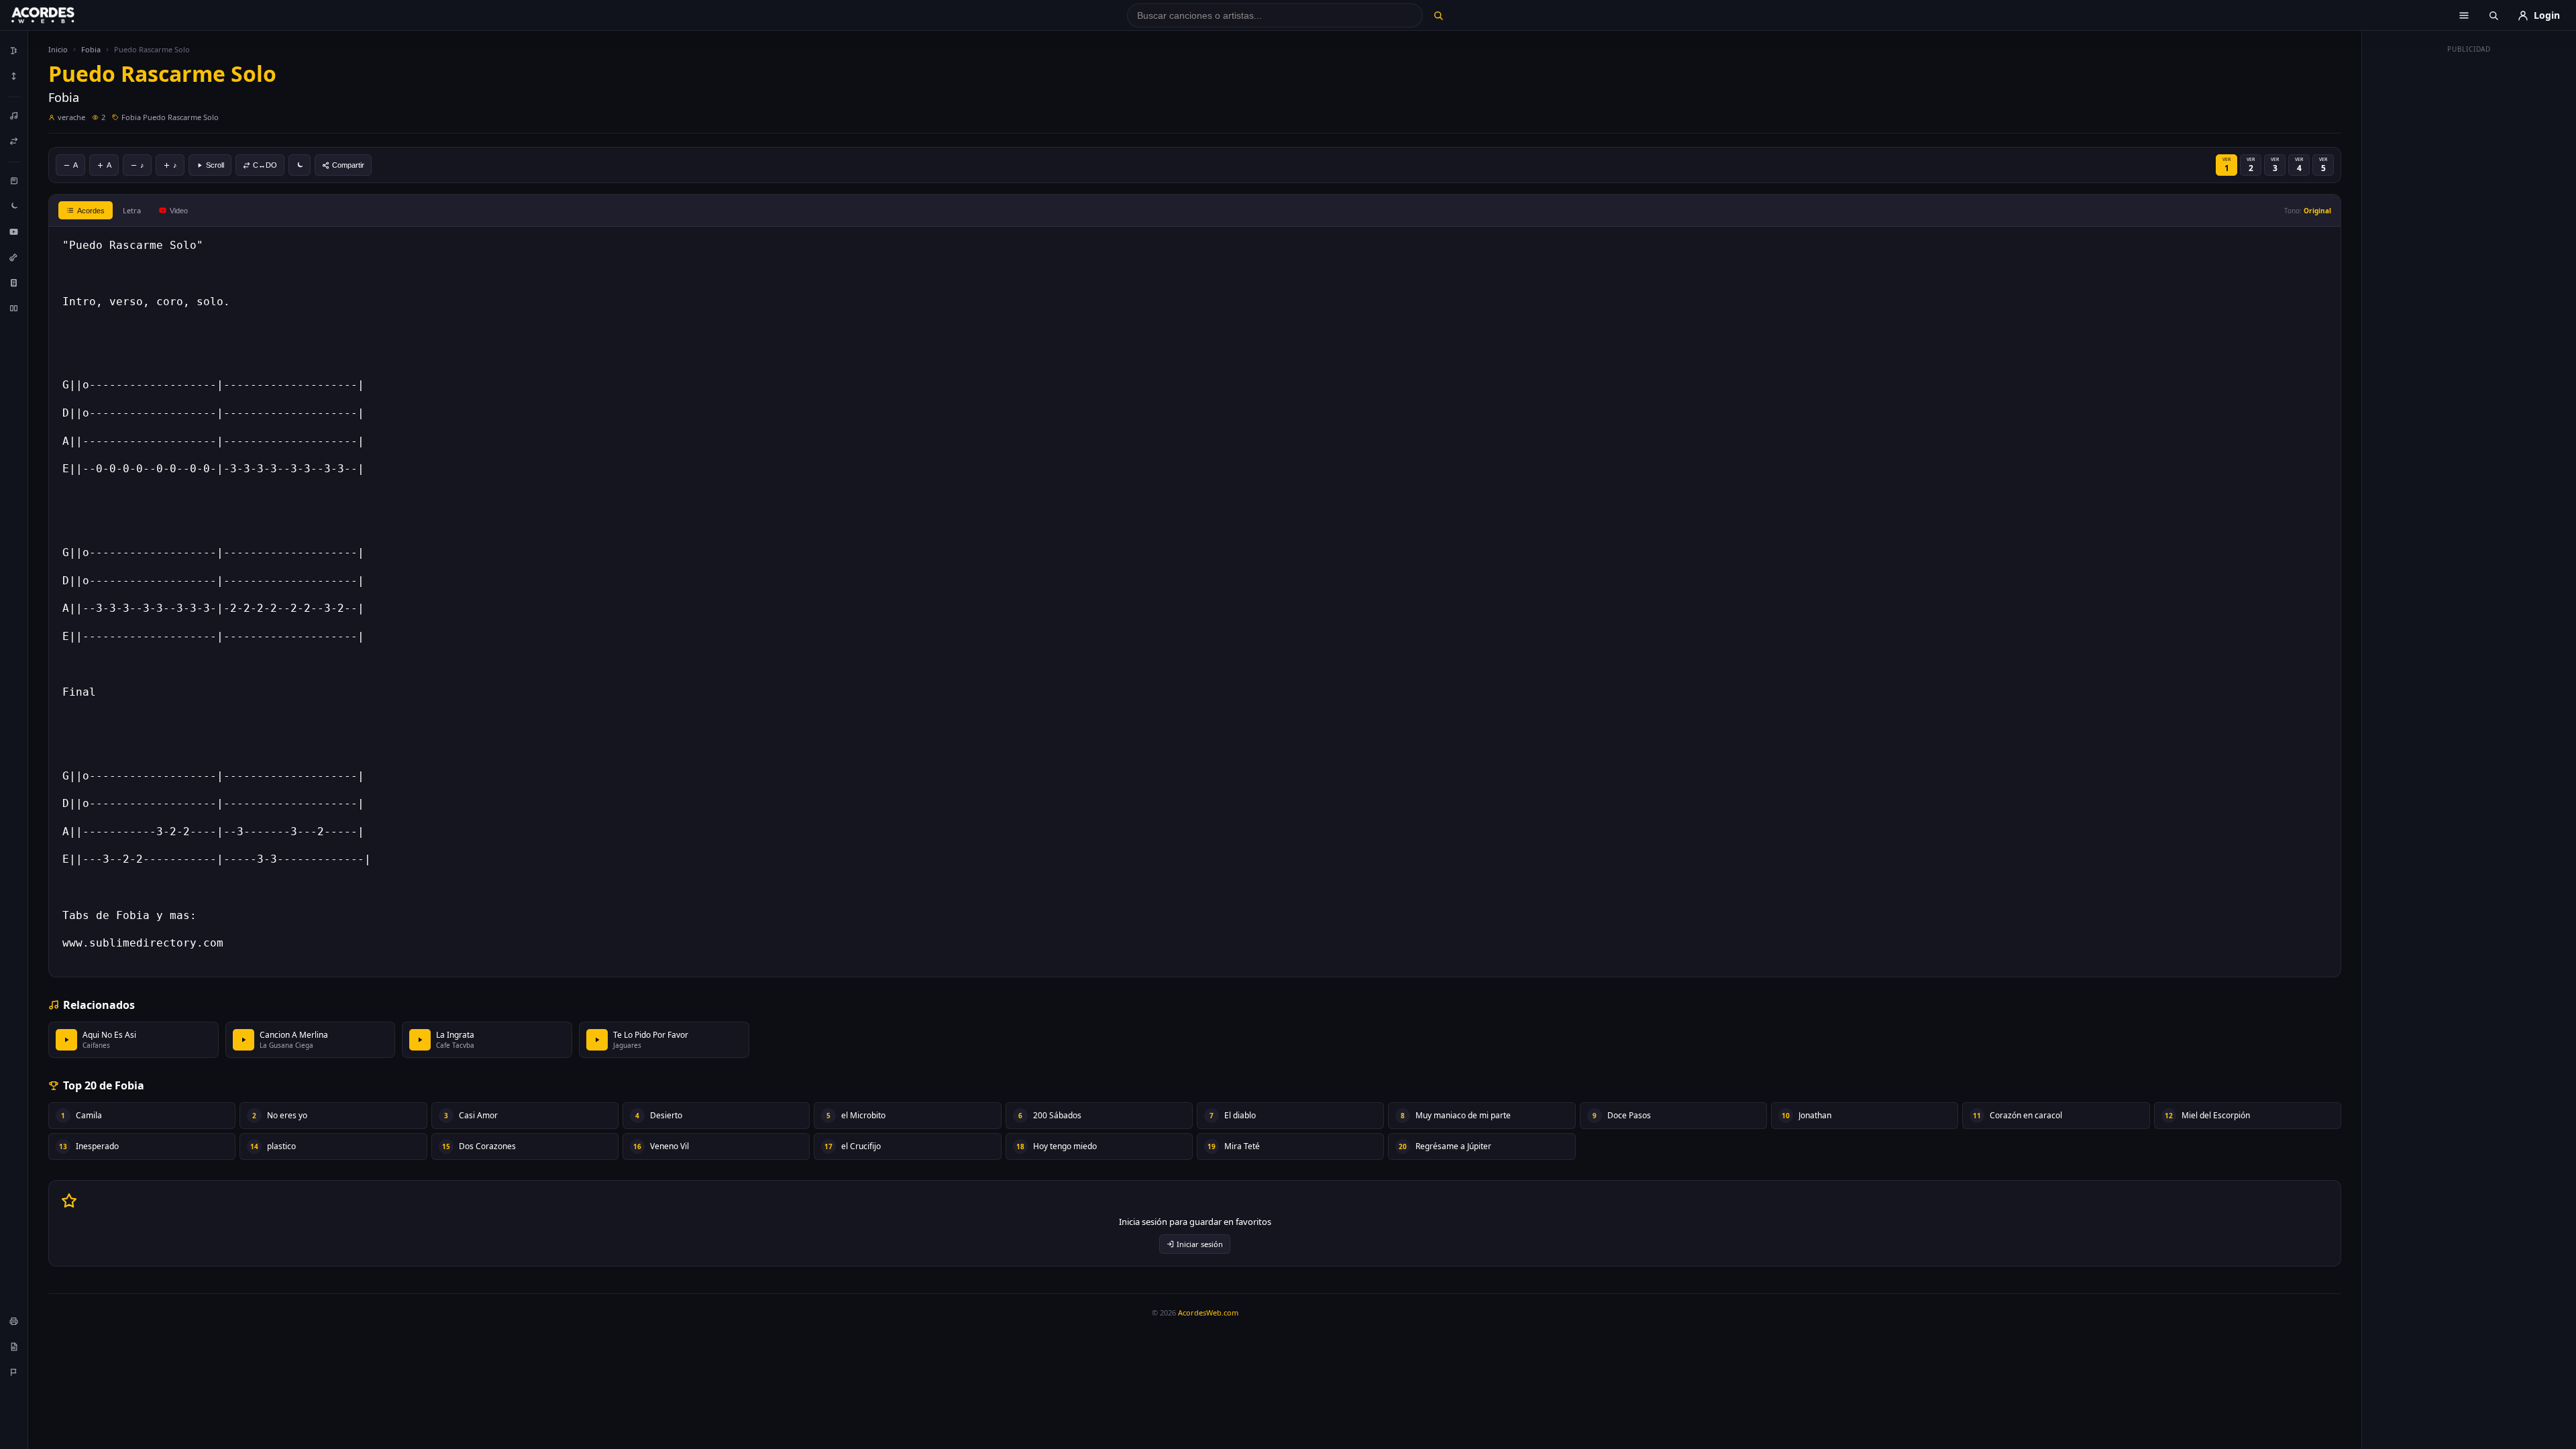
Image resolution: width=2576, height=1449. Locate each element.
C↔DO (265, 165)
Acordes (91, 211)
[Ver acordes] (14, 282)
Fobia (91, 49)
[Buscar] (1438, 15)
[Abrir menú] (2464, 15)
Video (179, 211)
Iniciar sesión (1200, 1244)
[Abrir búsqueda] (2493, 15)
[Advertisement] (2469, 260)
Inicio (58, 49)
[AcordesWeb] (60, 15)
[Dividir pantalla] (14, 308)
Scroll (215, 165)
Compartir (348, 165)
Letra (132, 210)
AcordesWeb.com (1208, 1312)
